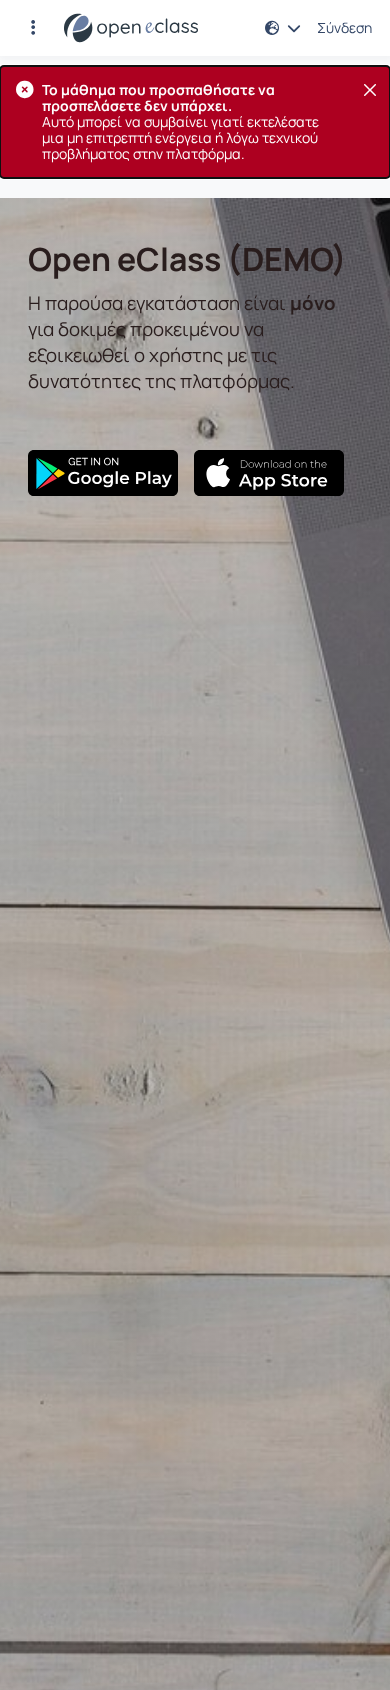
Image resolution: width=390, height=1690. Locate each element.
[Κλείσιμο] (370, 90)
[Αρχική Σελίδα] (131, 28)
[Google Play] (103, 473)
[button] (33, 28)
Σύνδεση (344, 28)
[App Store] (269, 473)
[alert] (195, 122)
